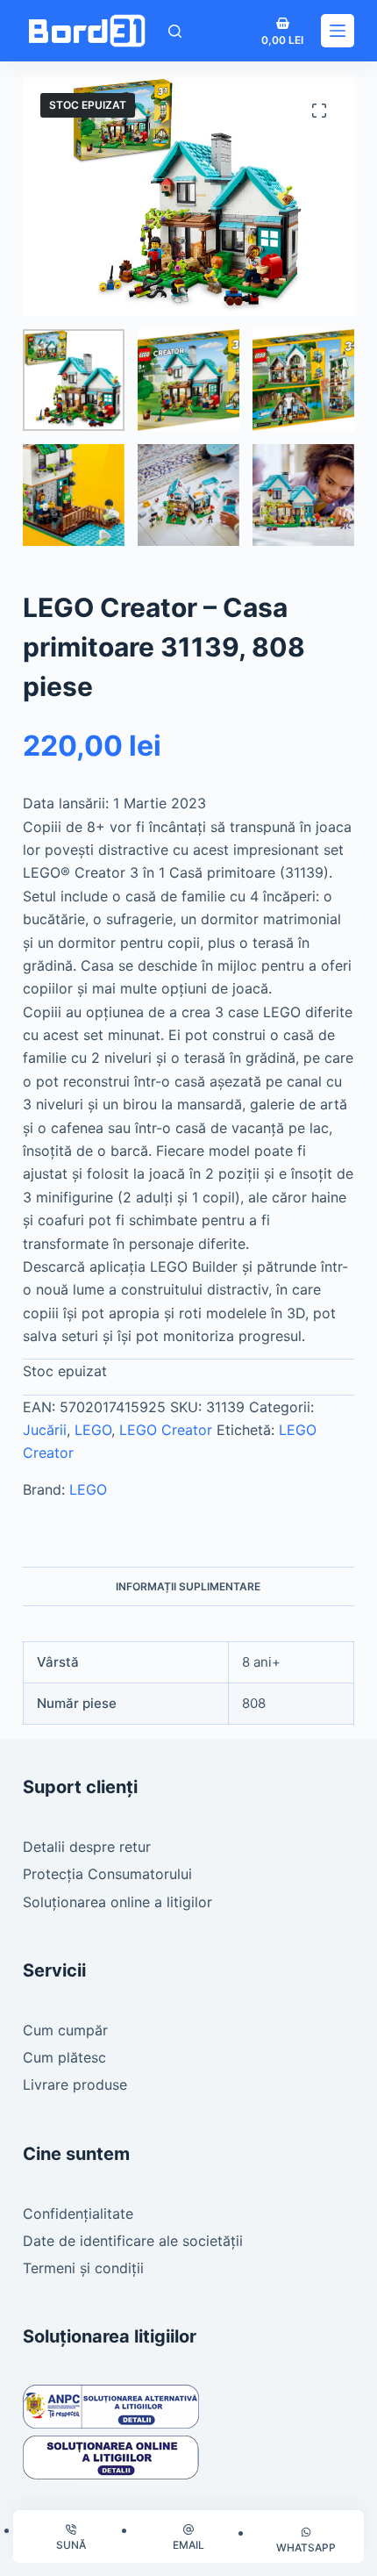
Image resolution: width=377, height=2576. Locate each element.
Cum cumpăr (65, 2030)
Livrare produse (75, 2084)
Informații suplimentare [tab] (188, 1586)
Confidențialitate (78, 2214)
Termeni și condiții (83, 2268)
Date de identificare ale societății (133, 2241)
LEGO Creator (166, 1430)
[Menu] (338, 31)
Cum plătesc (64, 2057)
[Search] (175, 31)
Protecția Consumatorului (107, 1874)
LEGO (93, 1430)
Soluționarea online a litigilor (117, 1902)
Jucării (45, 1430)
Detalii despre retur (87, 1847)
